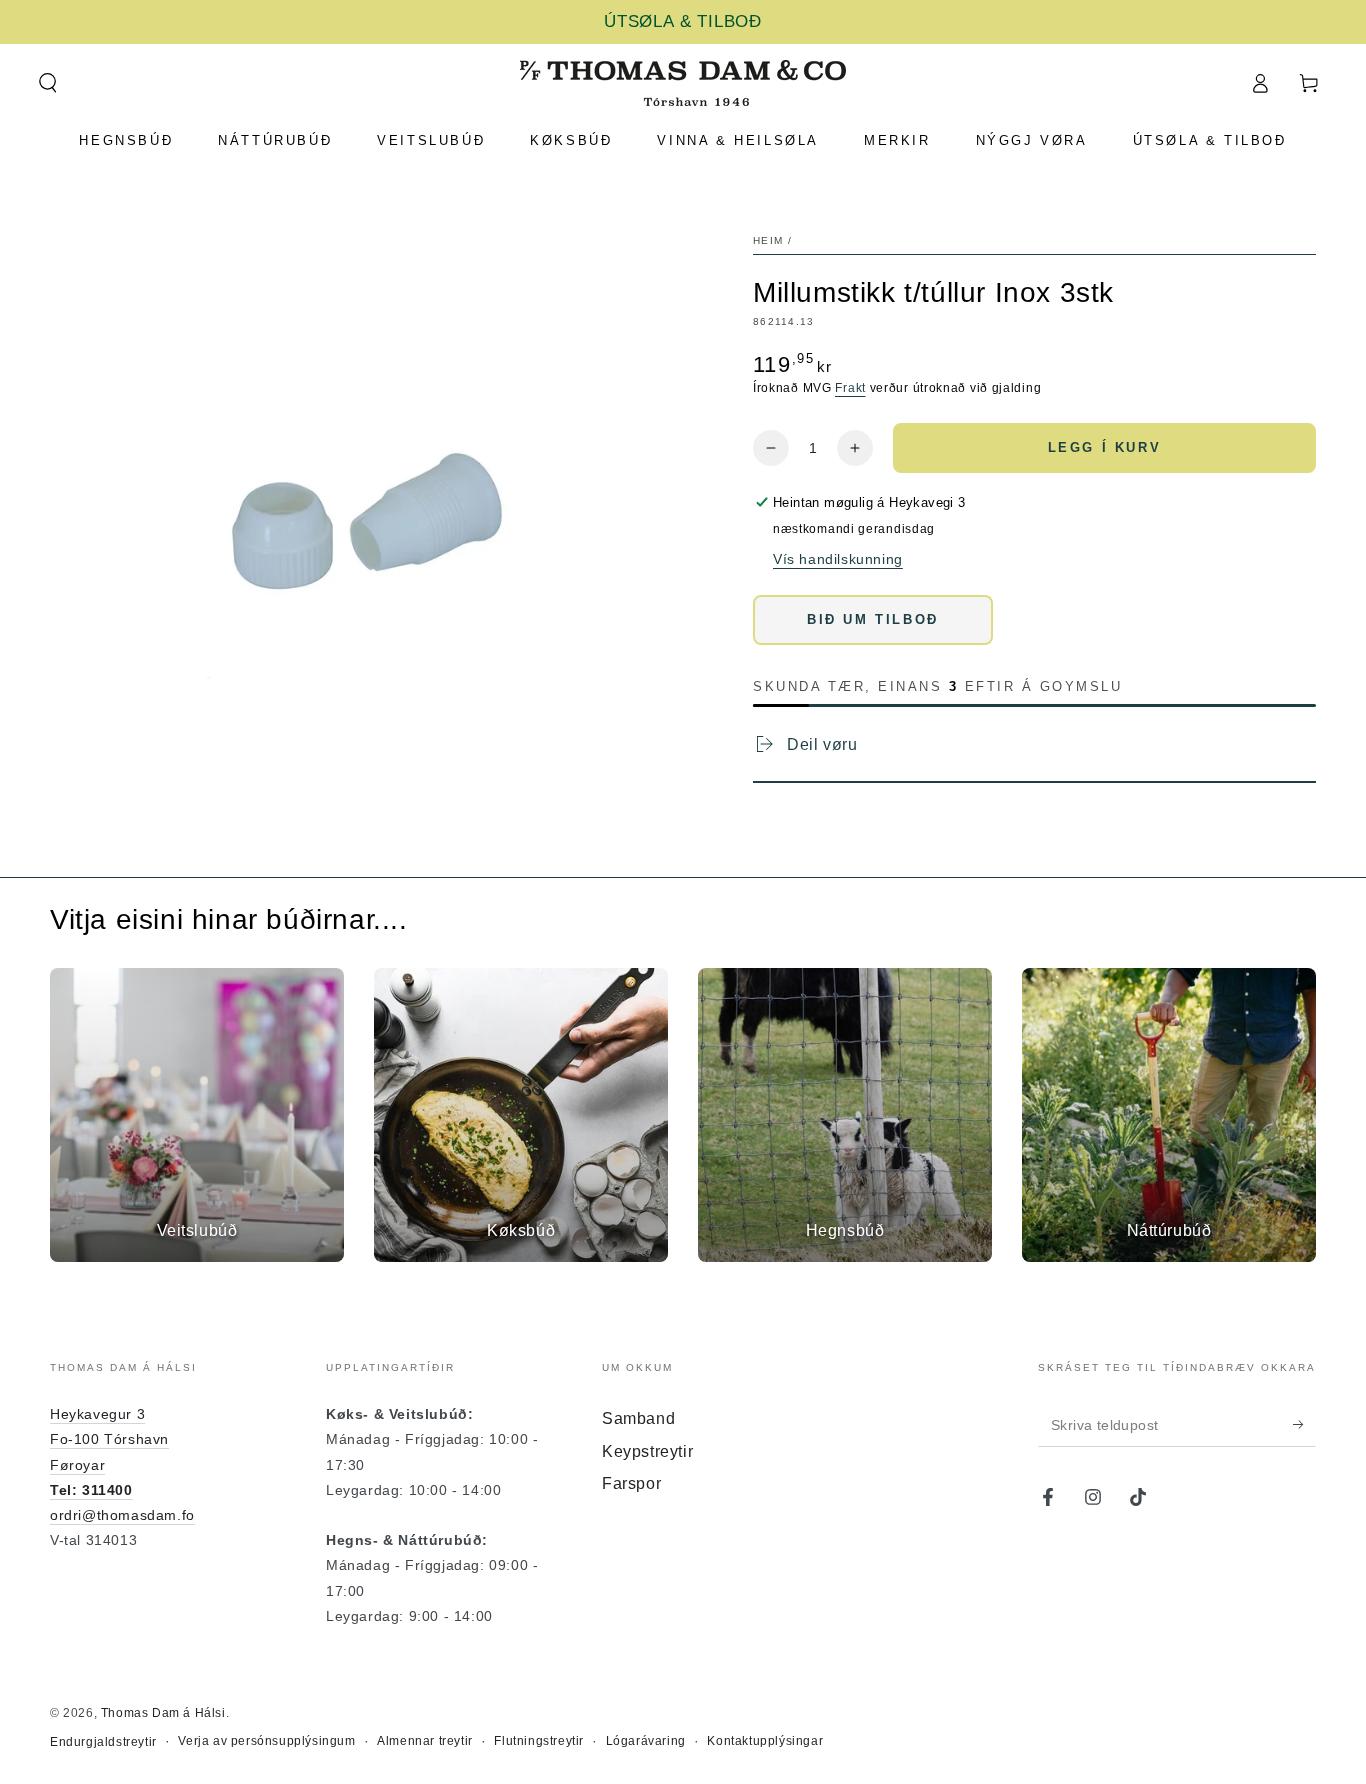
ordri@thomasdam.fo (122, 1515)
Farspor (631, 1483)
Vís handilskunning (838, 559)
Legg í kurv (1105, 447)
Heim (768, 240)
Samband (638, 1418)
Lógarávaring (646, 1741)
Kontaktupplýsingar (765, 1741)
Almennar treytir (425, 1741)
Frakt (850, 388)
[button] (47, 83)
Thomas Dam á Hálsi (163, 1713)
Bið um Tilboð (873, 619)
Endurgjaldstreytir (103, 1742)
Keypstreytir (647, 1451)
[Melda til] (1304, 1424)
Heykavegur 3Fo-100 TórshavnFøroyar (109, 1439)
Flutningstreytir (539, 1741)
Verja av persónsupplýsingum (266, 1741)
